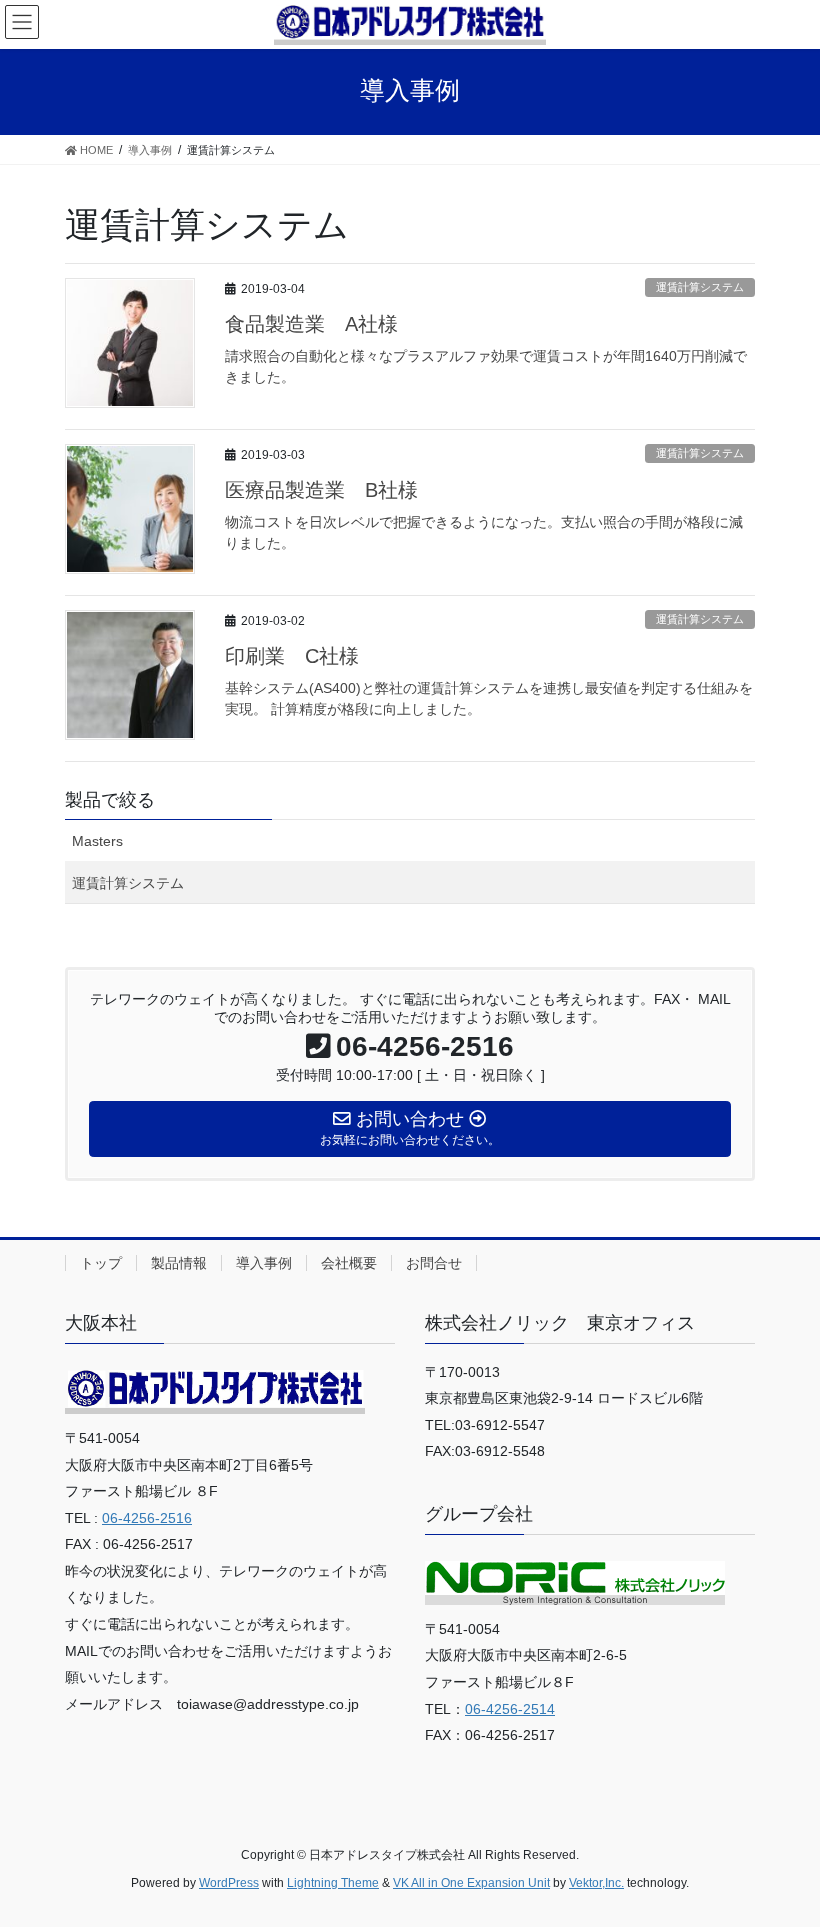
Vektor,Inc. (596, 1883)
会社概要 (349, 1263)
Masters (97, 841)
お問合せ (434, 1263)
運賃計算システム (700, 287)
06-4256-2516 (147, 1518)
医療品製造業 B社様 (321, 490)
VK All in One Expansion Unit (471, 1883)
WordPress (229, 1883)
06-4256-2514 (510, 1709)
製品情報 (179, 1263)
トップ (101, 1263)
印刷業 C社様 (292, 656)
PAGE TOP (782, 1851)
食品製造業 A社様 (311, 324)
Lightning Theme (333, 1883)
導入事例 (264, 1263)
